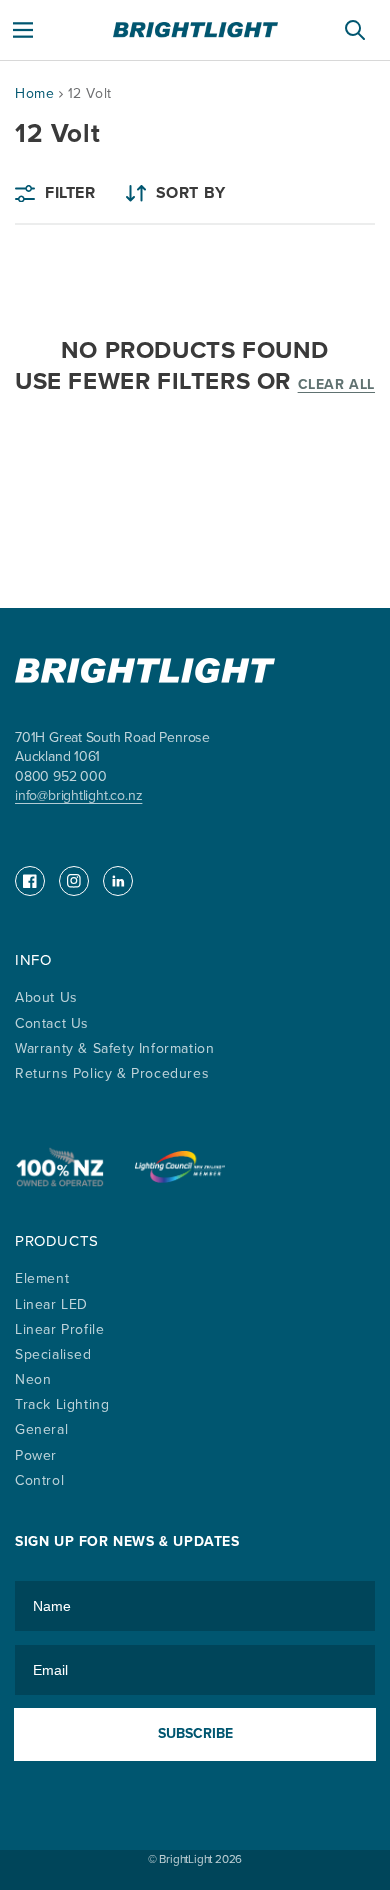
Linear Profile (59, 1329)
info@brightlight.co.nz (78, 795)
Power (36, 1455)
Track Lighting (62, 1404)
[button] (23, 30)
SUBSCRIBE (195, 1733)
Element (42, 1278)
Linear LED (51, 1304)
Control (39, 1480)
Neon (33, 1379)
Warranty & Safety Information (114, 1048)
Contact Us (52, 1023)
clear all (336, 385)
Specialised (53, 1354)
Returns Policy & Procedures (112, 1073)
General (41, 1429)
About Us (46, 997)
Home (34, 93)
